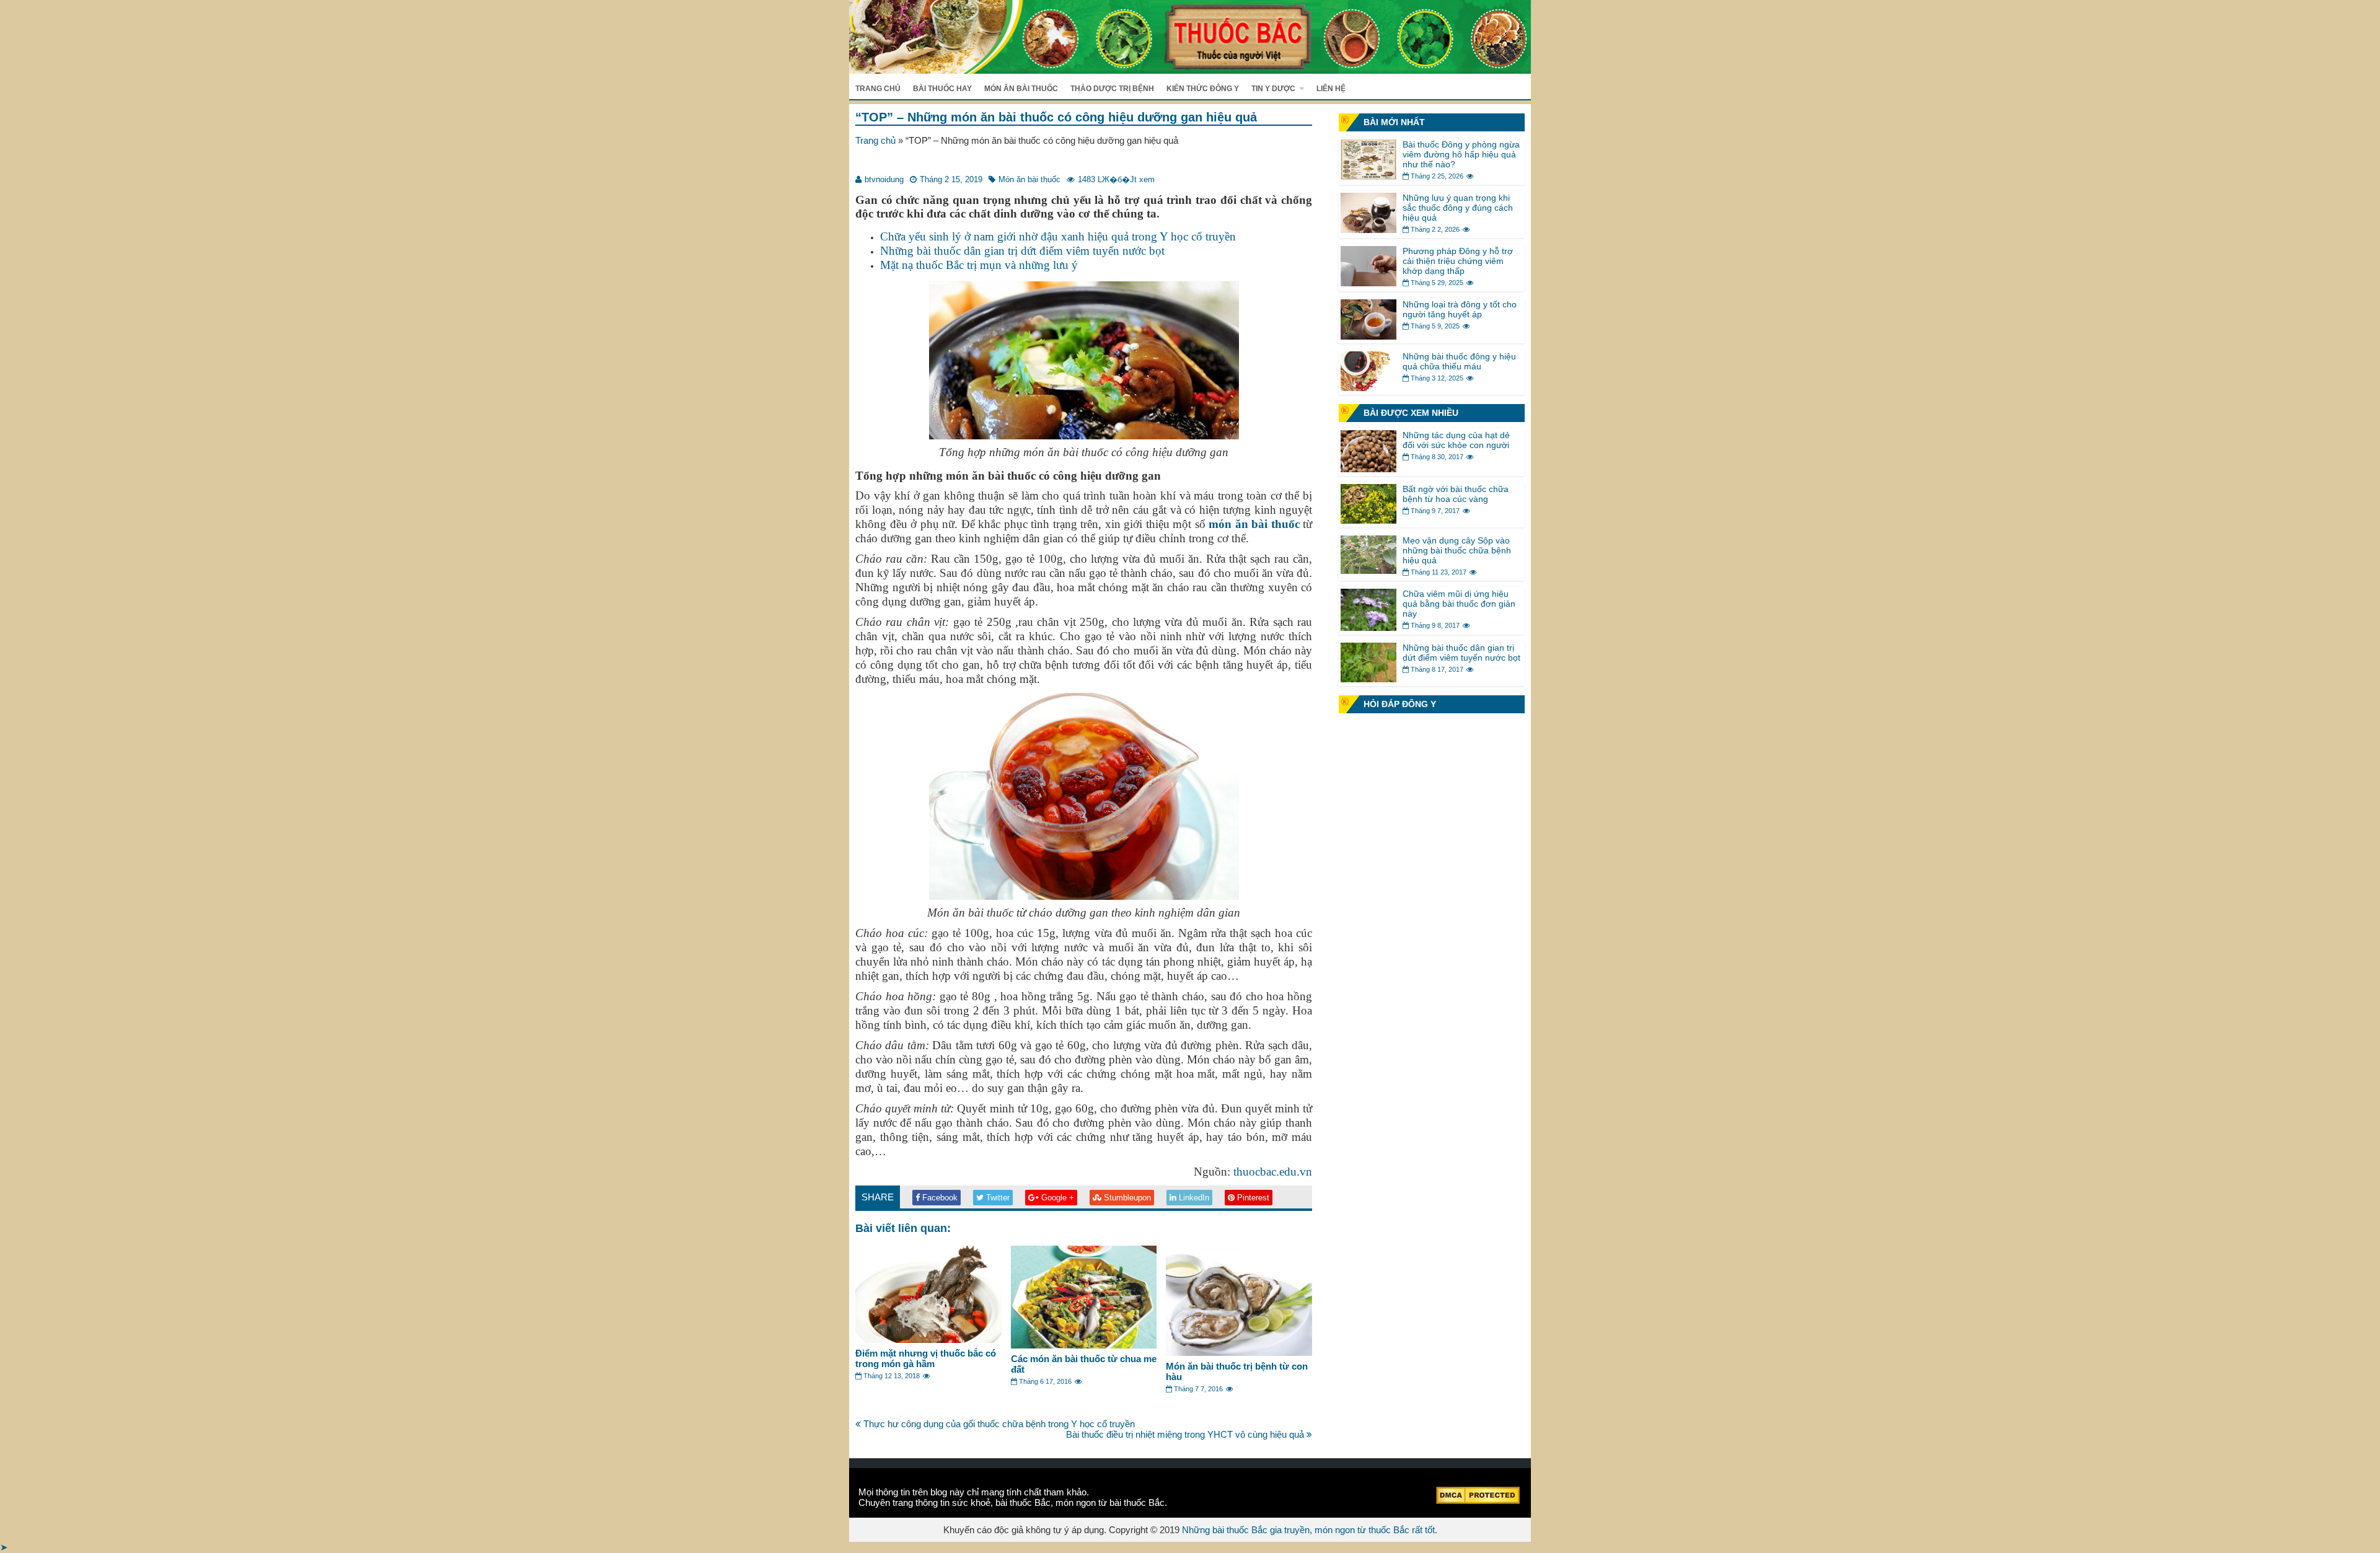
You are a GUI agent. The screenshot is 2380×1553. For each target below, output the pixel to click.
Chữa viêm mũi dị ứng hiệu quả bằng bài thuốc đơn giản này (1459, 604)
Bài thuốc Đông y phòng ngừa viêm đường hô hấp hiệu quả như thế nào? (1461, 154)
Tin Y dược (1273, 89)
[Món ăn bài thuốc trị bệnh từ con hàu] (1239, 1353)
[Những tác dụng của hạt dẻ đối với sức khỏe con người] (1368, 469)
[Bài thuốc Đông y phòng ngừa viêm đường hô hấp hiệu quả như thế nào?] (1368, 176)
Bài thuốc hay (942, 89)
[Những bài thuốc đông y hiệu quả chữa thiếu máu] (1368, 388)
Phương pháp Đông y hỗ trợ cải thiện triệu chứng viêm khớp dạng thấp (1458, 261)
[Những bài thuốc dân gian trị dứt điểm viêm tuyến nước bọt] (1368, 679)
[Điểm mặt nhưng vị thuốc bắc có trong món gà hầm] (928, 1340)
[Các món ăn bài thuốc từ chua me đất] (1084, 1345)
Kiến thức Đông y (1203, 89)
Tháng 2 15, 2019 (951, 179)
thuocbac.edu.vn (1273, 1172)
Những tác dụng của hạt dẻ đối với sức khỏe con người (1456, 440)
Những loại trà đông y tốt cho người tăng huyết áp (1460, 309)
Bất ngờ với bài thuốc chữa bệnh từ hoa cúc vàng (1456, 494)
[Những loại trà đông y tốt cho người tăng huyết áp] (1368, 336)
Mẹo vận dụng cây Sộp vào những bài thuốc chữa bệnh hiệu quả (1457, 550)
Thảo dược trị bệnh (1112, 89)
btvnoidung (884, 179)
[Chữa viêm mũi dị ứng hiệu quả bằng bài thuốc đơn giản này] (1368, 627)
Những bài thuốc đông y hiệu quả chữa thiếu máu (1459, 361)
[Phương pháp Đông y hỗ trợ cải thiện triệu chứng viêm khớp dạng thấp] (1368, 283)
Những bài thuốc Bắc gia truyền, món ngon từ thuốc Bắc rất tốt (1308, 1530)
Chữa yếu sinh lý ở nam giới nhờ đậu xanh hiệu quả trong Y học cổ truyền (1058, 236)
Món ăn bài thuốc (1021, 89)
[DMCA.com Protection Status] (1478, 1501)
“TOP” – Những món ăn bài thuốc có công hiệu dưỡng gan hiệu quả (1056, 117)
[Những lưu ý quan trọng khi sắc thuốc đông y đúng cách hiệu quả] (1368, 230)
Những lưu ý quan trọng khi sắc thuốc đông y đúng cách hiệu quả (1458, 208)
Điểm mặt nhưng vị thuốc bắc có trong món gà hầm (926, 1358)
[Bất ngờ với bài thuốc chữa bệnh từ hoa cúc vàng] (1368, 520)
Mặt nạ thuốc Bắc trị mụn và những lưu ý (979, 265)
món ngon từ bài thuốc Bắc (1110, 1502)
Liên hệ (1331, 89)
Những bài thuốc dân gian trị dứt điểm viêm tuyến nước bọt (1022, 251)
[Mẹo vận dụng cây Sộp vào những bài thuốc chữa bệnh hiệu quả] (1368, 570)
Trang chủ (878, 89)
